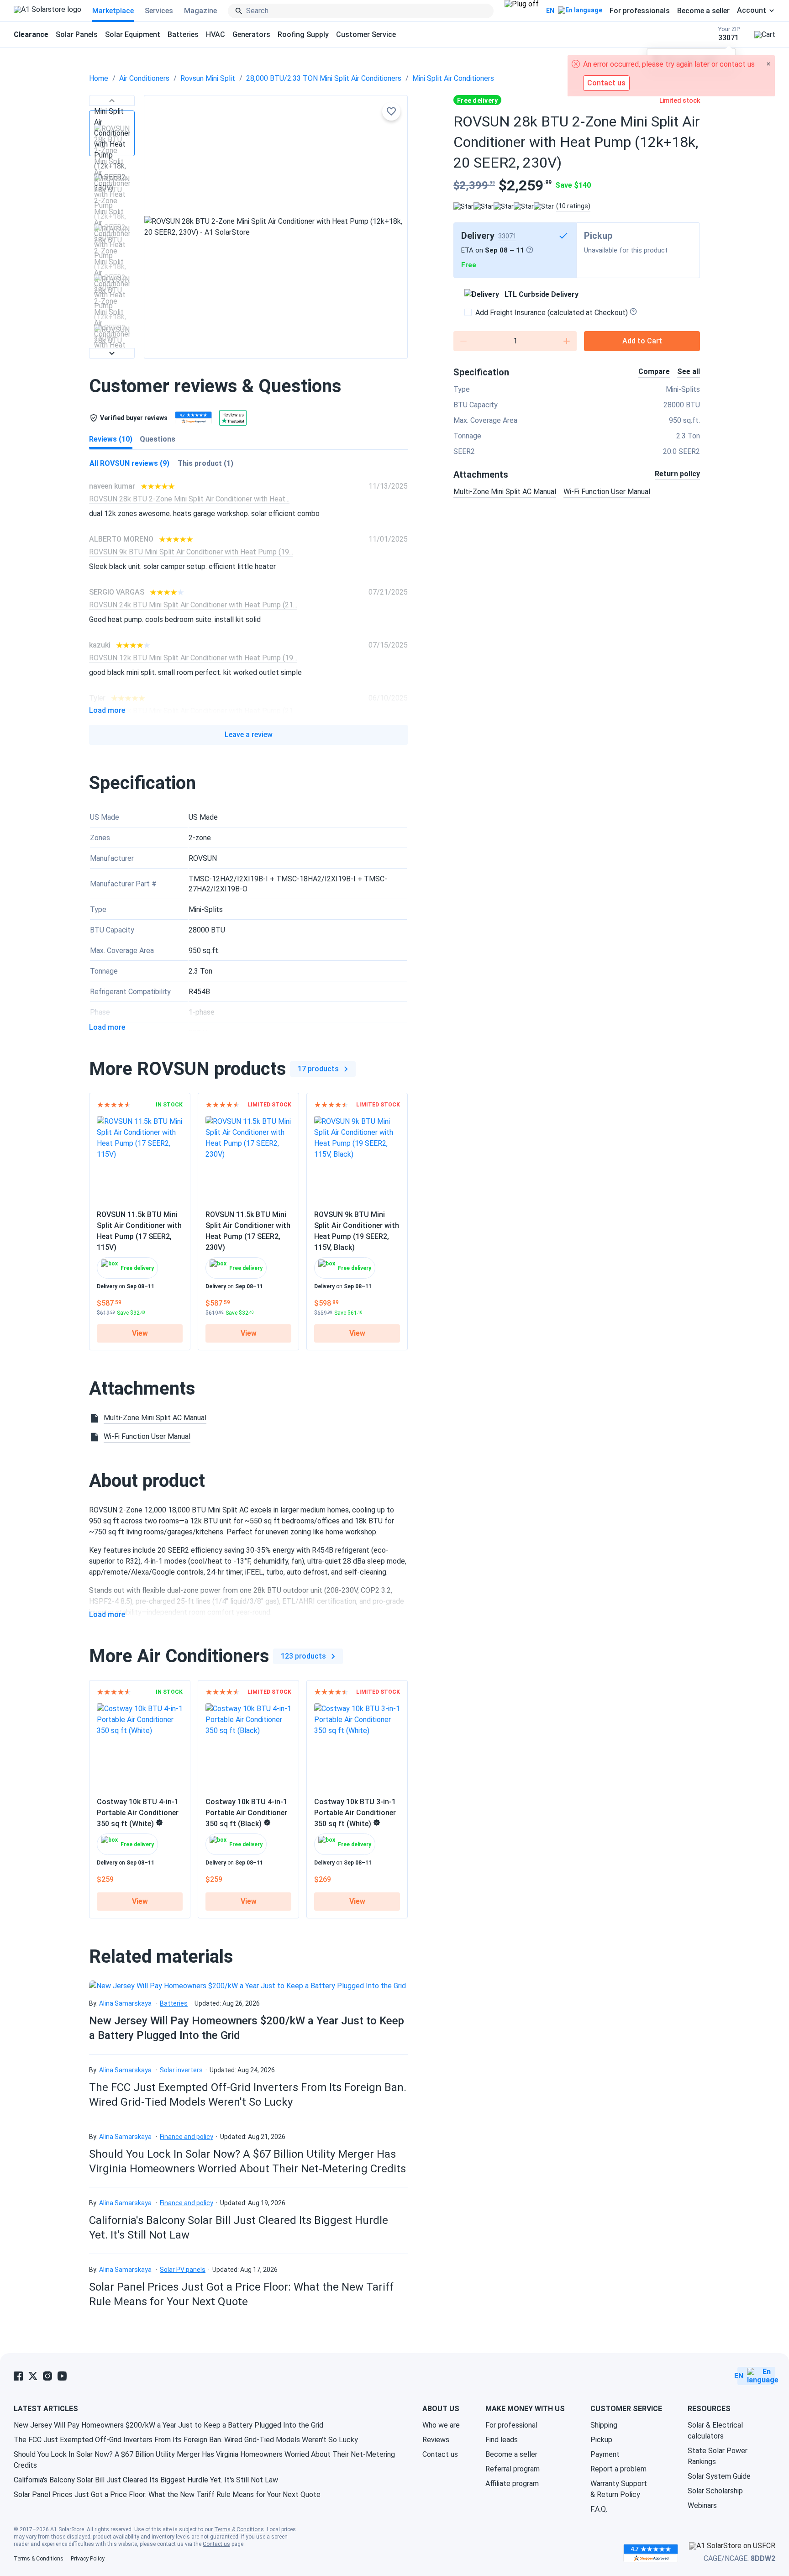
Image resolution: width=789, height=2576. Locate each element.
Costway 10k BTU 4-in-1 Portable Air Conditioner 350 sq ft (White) (138, 1813)
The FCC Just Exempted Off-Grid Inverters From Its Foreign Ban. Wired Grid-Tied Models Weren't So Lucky (186, 2440)
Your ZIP (729, 34)
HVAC (216, 34)
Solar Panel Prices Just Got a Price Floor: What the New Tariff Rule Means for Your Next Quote (167, 2494)
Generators (251, 34)
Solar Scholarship (715, 2491)
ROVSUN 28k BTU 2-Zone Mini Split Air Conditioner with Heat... (189, 499)
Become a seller (703, 11)
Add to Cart (642, 341)
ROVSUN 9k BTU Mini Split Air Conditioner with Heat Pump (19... (191, 552)
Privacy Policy (88, 2559)
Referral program (513, 2469)
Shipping (604, 2425)
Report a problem (618, 2469)
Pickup (601, 2440)
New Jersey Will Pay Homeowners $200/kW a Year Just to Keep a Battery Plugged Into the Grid (168, 2425)
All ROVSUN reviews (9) (129, 463)
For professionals (640, 11)
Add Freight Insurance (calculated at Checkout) (552, 313)
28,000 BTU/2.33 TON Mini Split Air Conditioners (324, 78)
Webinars (702, 2505)
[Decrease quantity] (463, 341)
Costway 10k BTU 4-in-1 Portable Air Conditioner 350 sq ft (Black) (246, 1813)
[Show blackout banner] (522, 11)
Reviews (436, 2440)
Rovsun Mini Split (208, 78)
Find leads (502, 2440)
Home (99, 78)
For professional (511, 2425)
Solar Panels (77, 34)
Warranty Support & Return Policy (619, 2489)
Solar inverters (181, 2070)
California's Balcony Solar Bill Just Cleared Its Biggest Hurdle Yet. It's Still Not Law (146, 2480)
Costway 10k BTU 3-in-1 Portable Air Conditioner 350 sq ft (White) (355, 1813)
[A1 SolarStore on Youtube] (62, 2376)
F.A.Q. (599, 2509)
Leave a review (249, 735)
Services (159, 11)
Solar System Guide (719, 2476)
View (140, 1333)
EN (550, 11)
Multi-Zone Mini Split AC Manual (505, 492)
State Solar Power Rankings (718, 2456)
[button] (112, 100)
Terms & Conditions (239, 2529)
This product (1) (205, 463)
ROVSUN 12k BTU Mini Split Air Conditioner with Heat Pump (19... (193, 658)
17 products (318, 1069)
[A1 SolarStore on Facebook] (18, 2376)
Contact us (440, 2454)
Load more (107, 711)
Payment (605, 2454)
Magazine (200, 11)
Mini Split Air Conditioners (453, 78)
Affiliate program (512, 2484)
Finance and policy (187, 2137)
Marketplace (113, 11)
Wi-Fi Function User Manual (607, 492)
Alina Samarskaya (125, 2003)
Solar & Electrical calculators (715, 2431)
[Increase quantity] (567, 341)
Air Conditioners (144, 78)
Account (752, 11)
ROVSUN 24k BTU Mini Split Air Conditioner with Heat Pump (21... (193, 605)
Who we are (441, 2425)
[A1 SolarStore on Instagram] (47, 2376)
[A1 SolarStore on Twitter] (33, 2376)
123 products (303, 1656)
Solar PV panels (183, 2270)
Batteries (183, 34)
